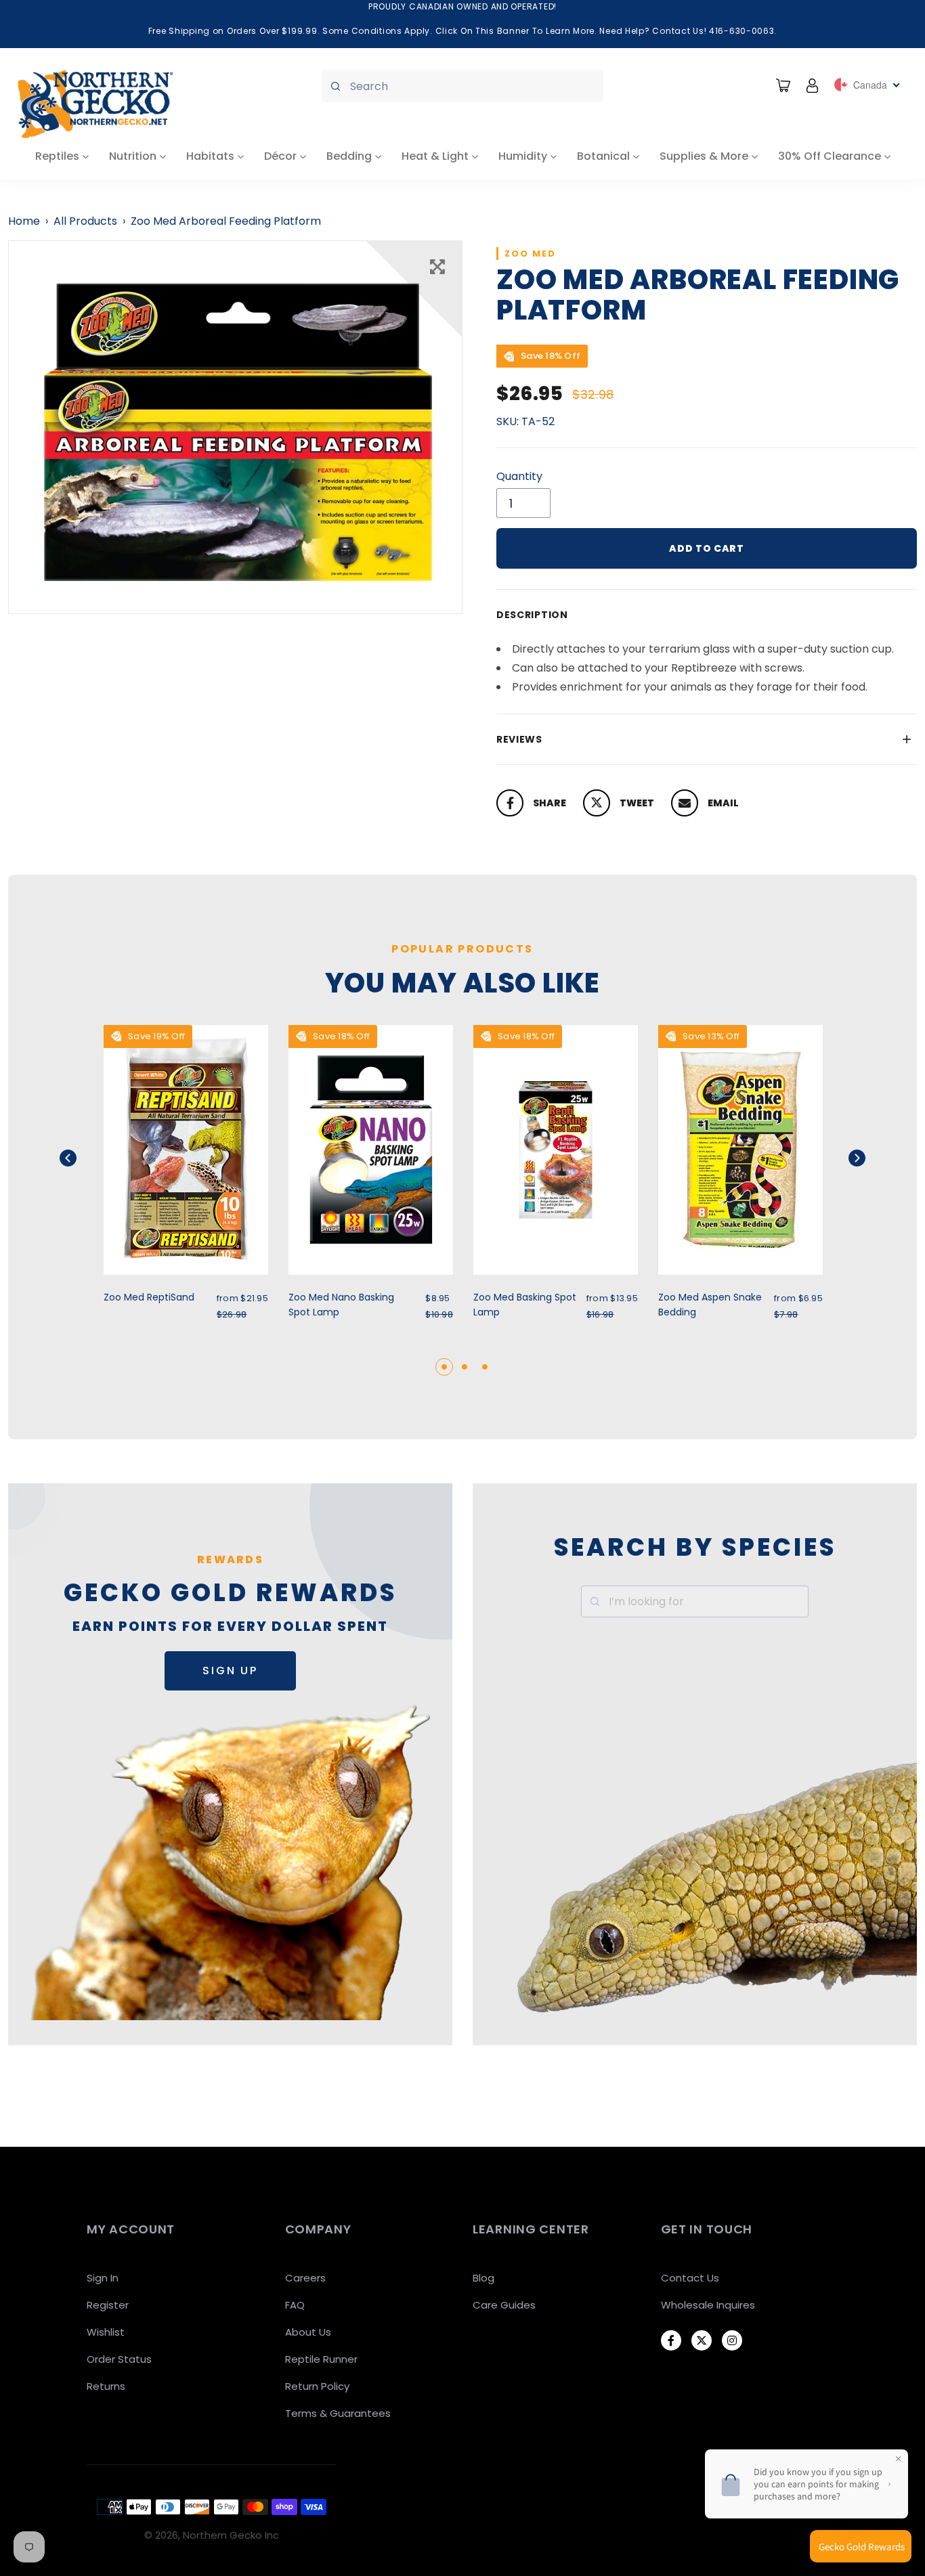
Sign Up (230, 1671)
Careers (305, 2278)
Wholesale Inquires (708, 2305)
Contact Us (690, 2278)
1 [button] (444, 1367)
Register (108, 2305)
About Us (308, 2332)
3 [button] (485, 1367)
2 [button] (465, 1367)
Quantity (519, 476)
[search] (462, 86)
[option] (235, 427)
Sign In (103, 2278)
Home (24, 221)
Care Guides (504, 2305)
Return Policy (317, 2386)
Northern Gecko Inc (231, 2535)
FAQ (295, 2305)
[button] (85, 1158)
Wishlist (106, 2332)
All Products (85, 221)
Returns (106, 2386)
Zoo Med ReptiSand (149, 1297)
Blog (483, 2278)
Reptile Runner (321, 2359)
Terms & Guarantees (338, 2413)
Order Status (119, 2359)
